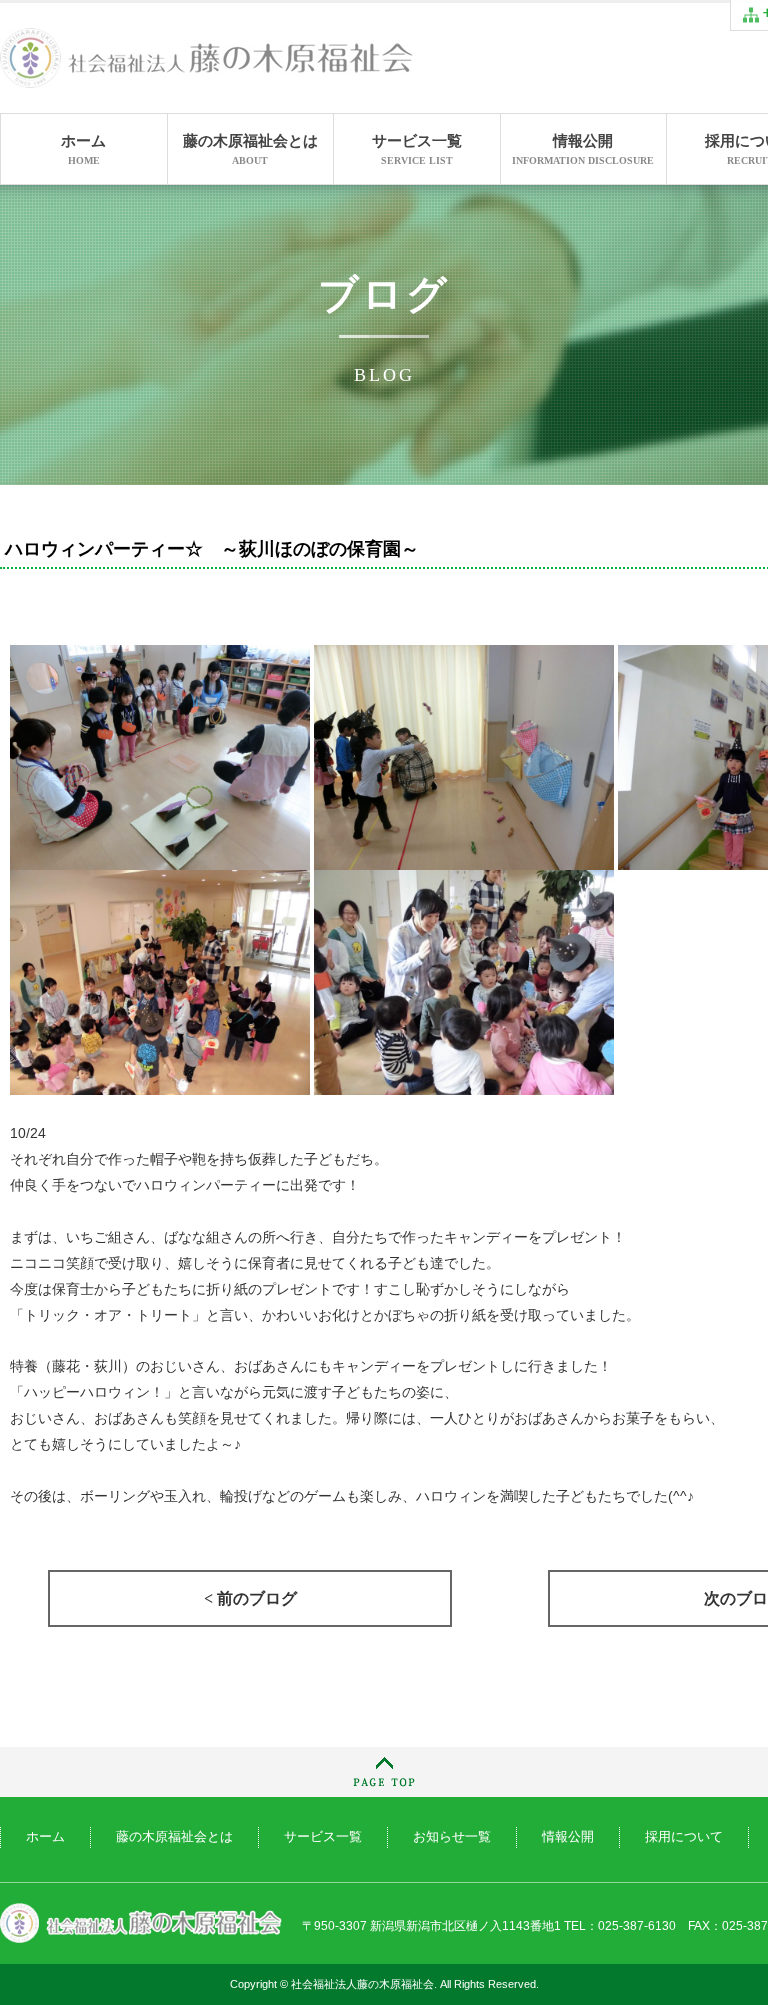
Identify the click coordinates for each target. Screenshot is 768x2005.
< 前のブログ (250, 1598)
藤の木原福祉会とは (250, 149)
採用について (684, 1836)
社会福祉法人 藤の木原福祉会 (141, 1923)
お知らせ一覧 (452, 1836)
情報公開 (583, 149)
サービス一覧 (417, 149)
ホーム (83, 149)
